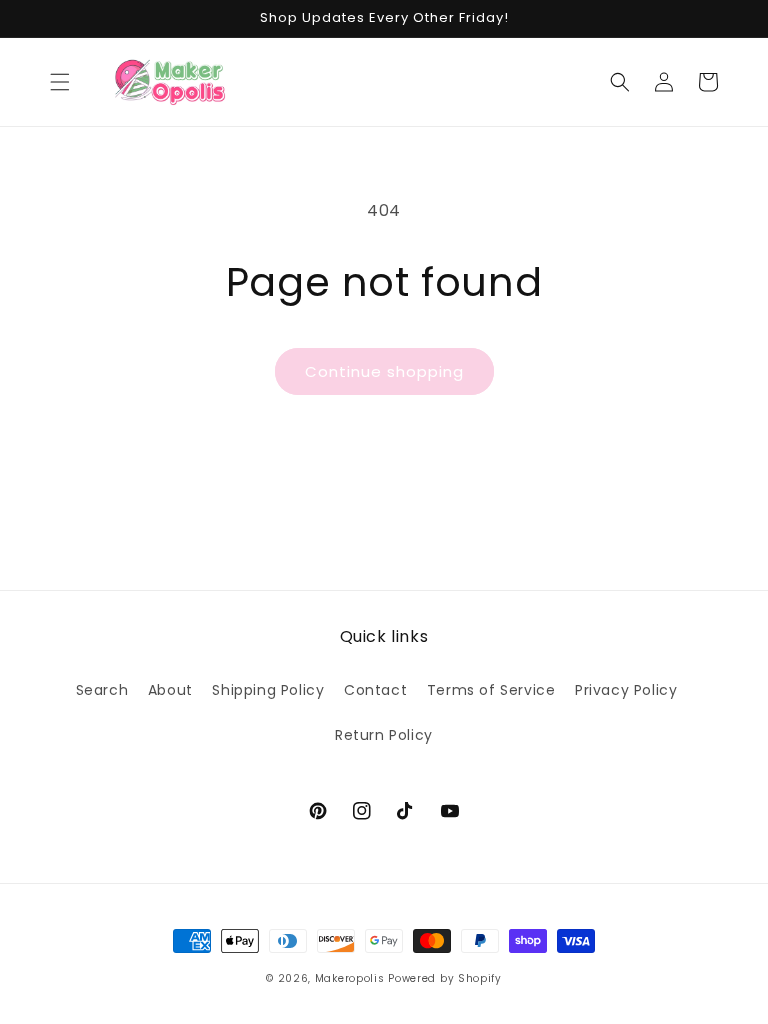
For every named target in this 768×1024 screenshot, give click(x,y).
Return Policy (384, 735)
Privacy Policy (626, 690)
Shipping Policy (268, 690)
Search (102, 690)
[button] (60, 82)
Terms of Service (491, 690)
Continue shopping (384, 371)
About (170, 690)
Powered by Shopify (445, 978)
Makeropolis (350, 978)
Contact (375, 690)
